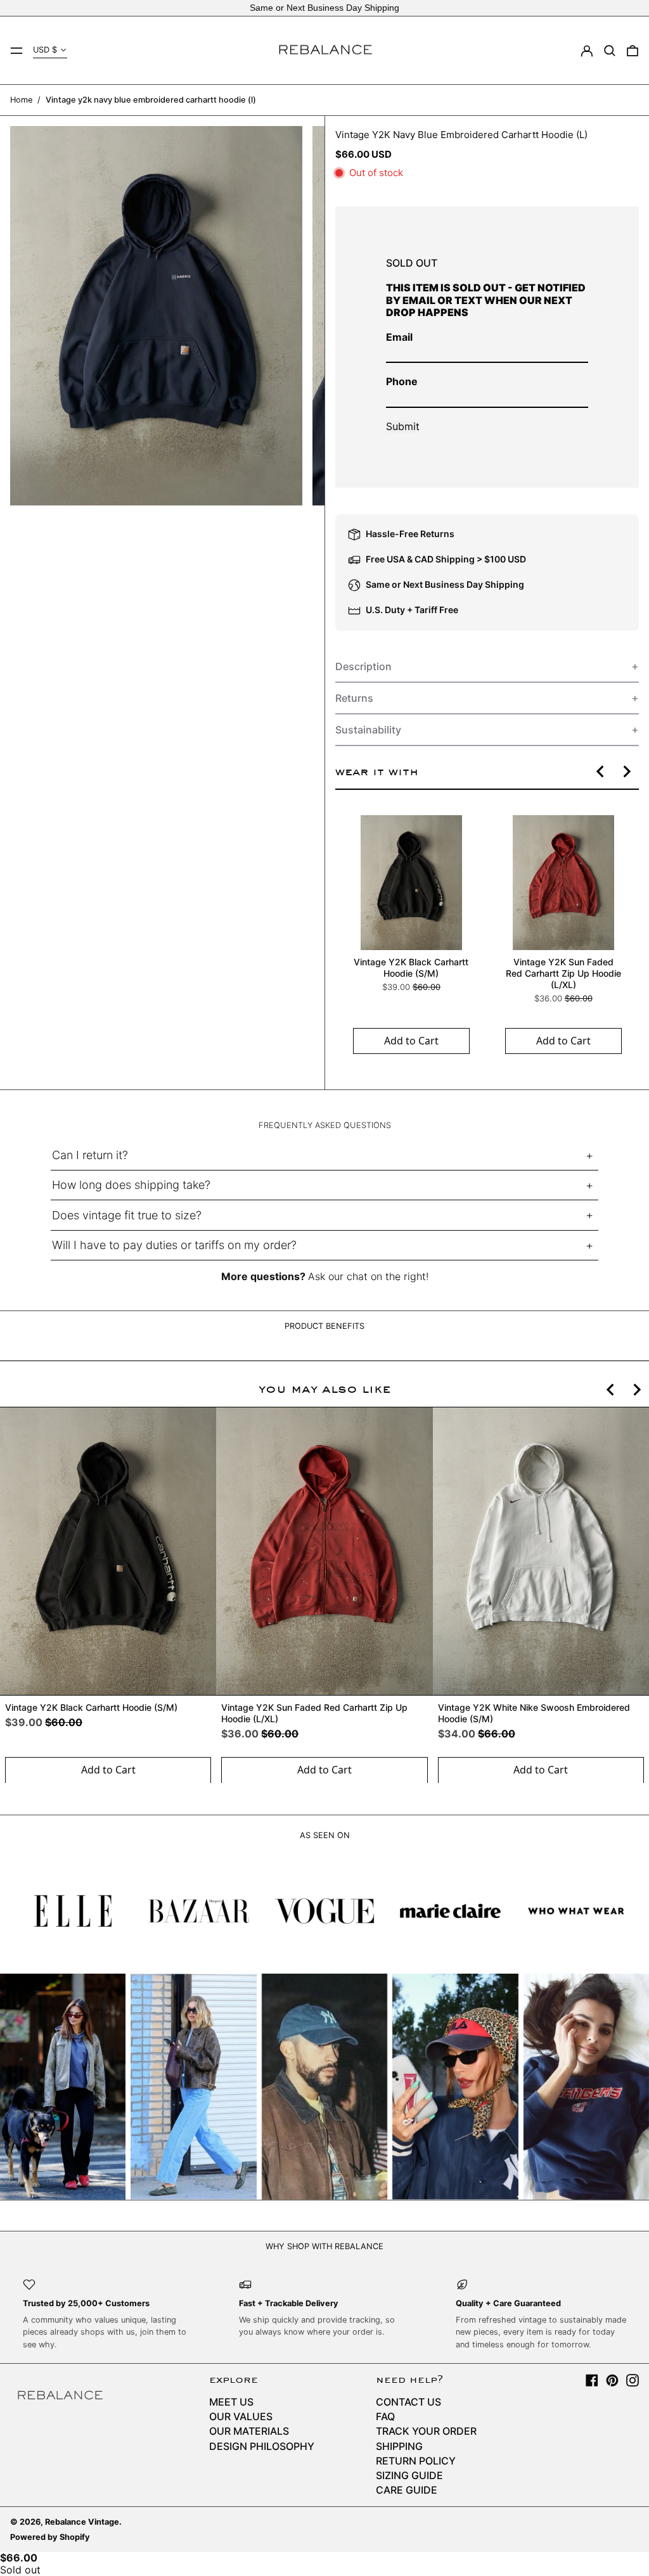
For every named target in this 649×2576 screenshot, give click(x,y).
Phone (402, 381)
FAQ (385, 2416)
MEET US (231, 2402)
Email (399, 337)
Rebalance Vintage (82, 2522)
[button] (610, 51)
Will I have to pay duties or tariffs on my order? (174, 1245)
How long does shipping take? (131, 1185)
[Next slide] (626, 771)
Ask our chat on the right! (368, 1276)
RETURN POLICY (416, 2461)
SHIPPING (399, 2446)
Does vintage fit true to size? (127, 1215)
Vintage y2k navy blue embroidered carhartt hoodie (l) (151, 100)
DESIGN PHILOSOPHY (262, 2446)
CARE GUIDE (407, 2490)
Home (21, 100)
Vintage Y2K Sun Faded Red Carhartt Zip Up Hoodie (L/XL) (563, 973)
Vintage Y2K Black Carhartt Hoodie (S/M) (411, 968)
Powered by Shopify (50, 2537)
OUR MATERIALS (249, 2431)
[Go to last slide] (601, 771)
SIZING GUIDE (409, 2475)
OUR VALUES (241, 2416)
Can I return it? (90, 1155)
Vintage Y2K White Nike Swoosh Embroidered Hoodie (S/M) (534, 1713)
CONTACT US (408, 2402)
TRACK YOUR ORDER (426, 2431)
